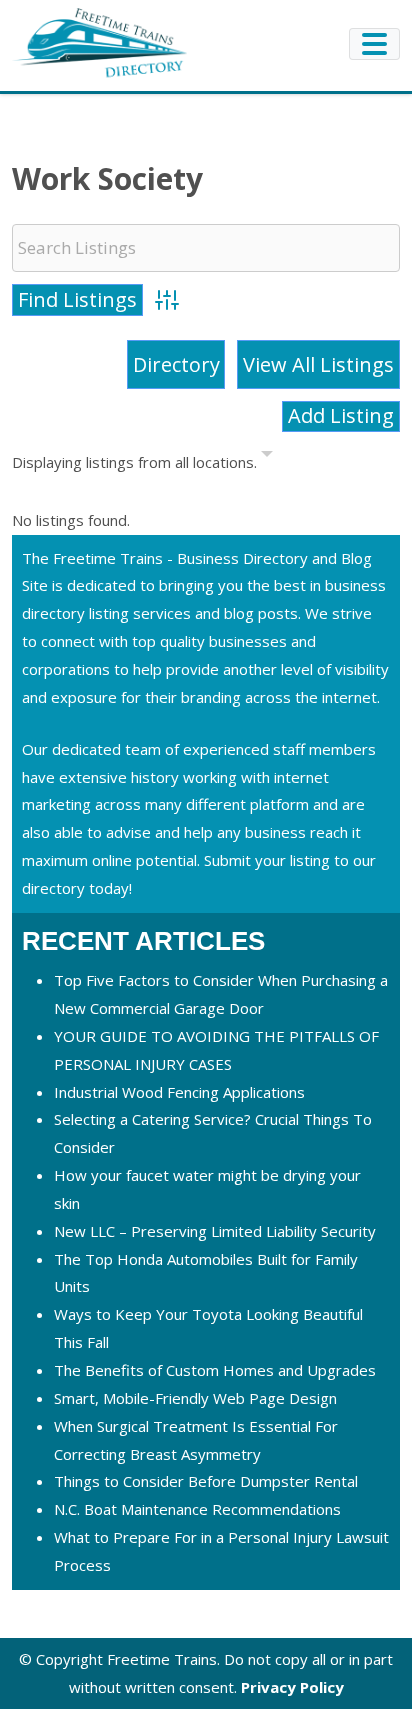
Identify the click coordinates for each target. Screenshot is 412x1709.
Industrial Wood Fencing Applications (179, 1092)
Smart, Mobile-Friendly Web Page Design (195, 1398)
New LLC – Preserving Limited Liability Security (215, 1231)
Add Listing (341, 415)
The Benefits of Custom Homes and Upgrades (215, 1370)
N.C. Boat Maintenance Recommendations (197, 1509)
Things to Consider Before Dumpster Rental (206, 1481)
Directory (176, 364)
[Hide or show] (267, 458)
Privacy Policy (292, 1687)
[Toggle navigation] (374, 44)
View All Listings (318, 364)
